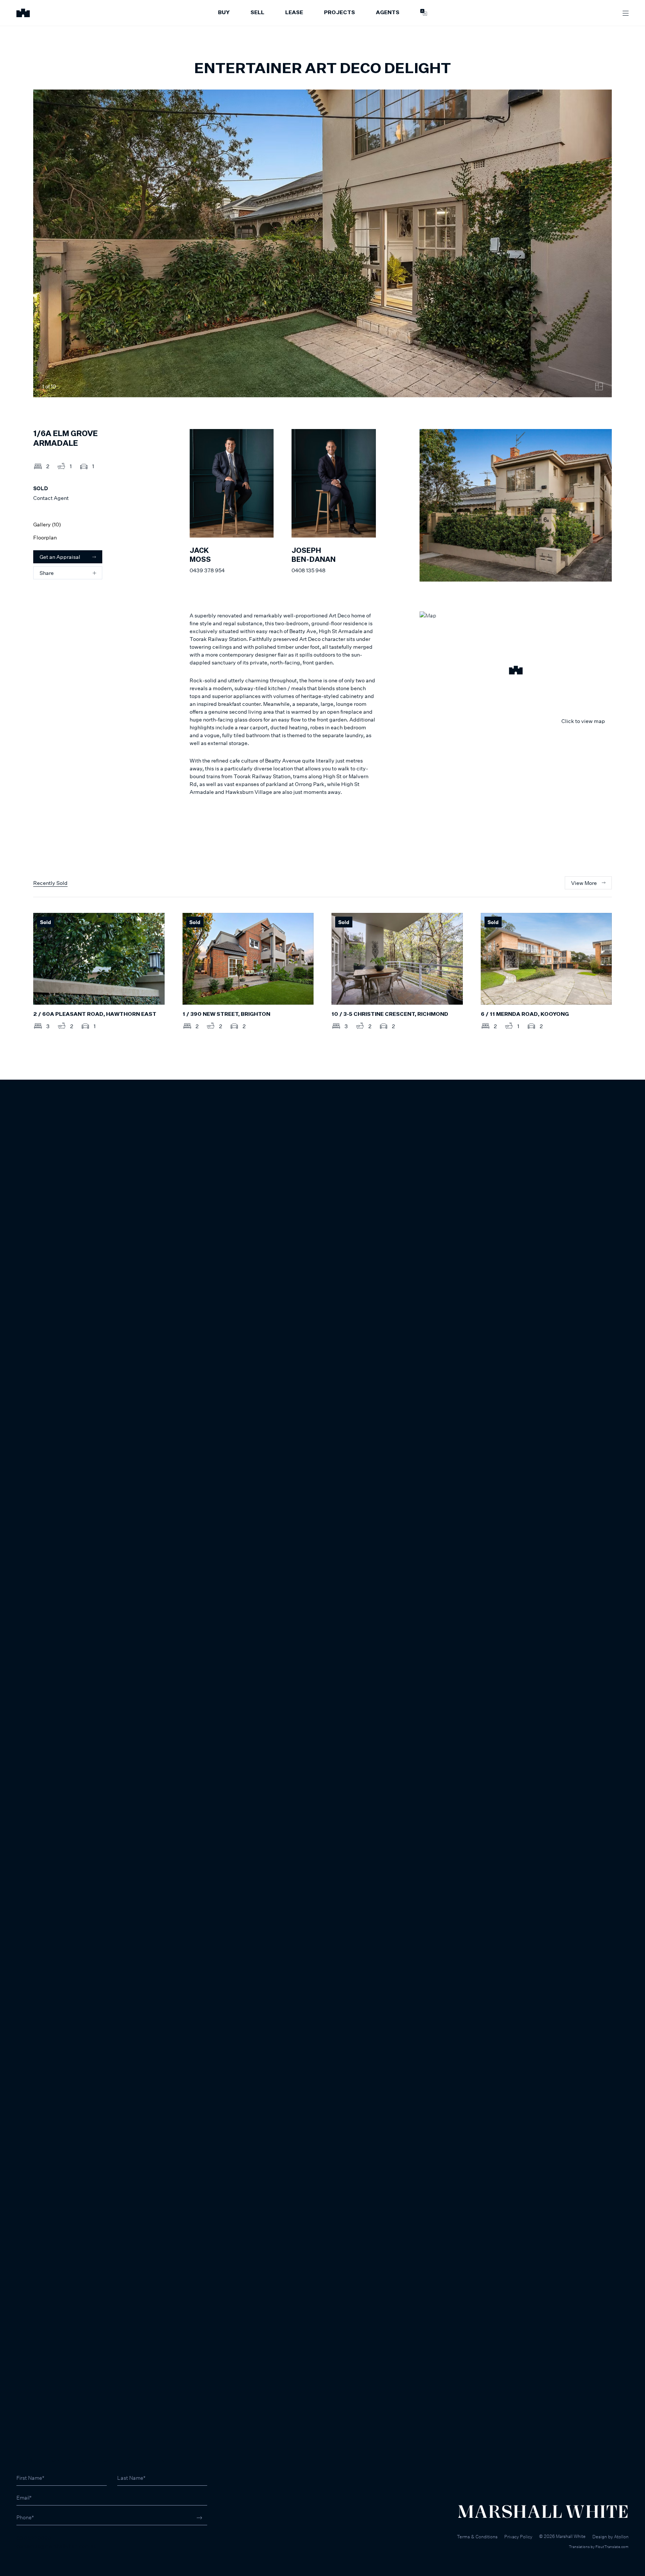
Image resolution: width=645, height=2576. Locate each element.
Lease (294, 13)
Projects (339, 13)
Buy (224, 13)
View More (584, 883)
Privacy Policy (518, 2537)
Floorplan (45, 537)
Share (47, 573)
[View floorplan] (599, 386)
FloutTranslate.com (612, 2547)
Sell (257, 13)
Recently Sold (50, 883)
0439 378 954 (207, 570)
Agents (388, 13)
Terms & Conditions (477, 2537)
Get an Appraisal (60, 557)
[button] (516, 671)
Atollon (621, 2537)
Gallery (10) (47, 524)
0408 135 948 (309, 570)
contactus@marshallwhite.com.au (57, 2546)
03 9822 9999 (34, 2538)
